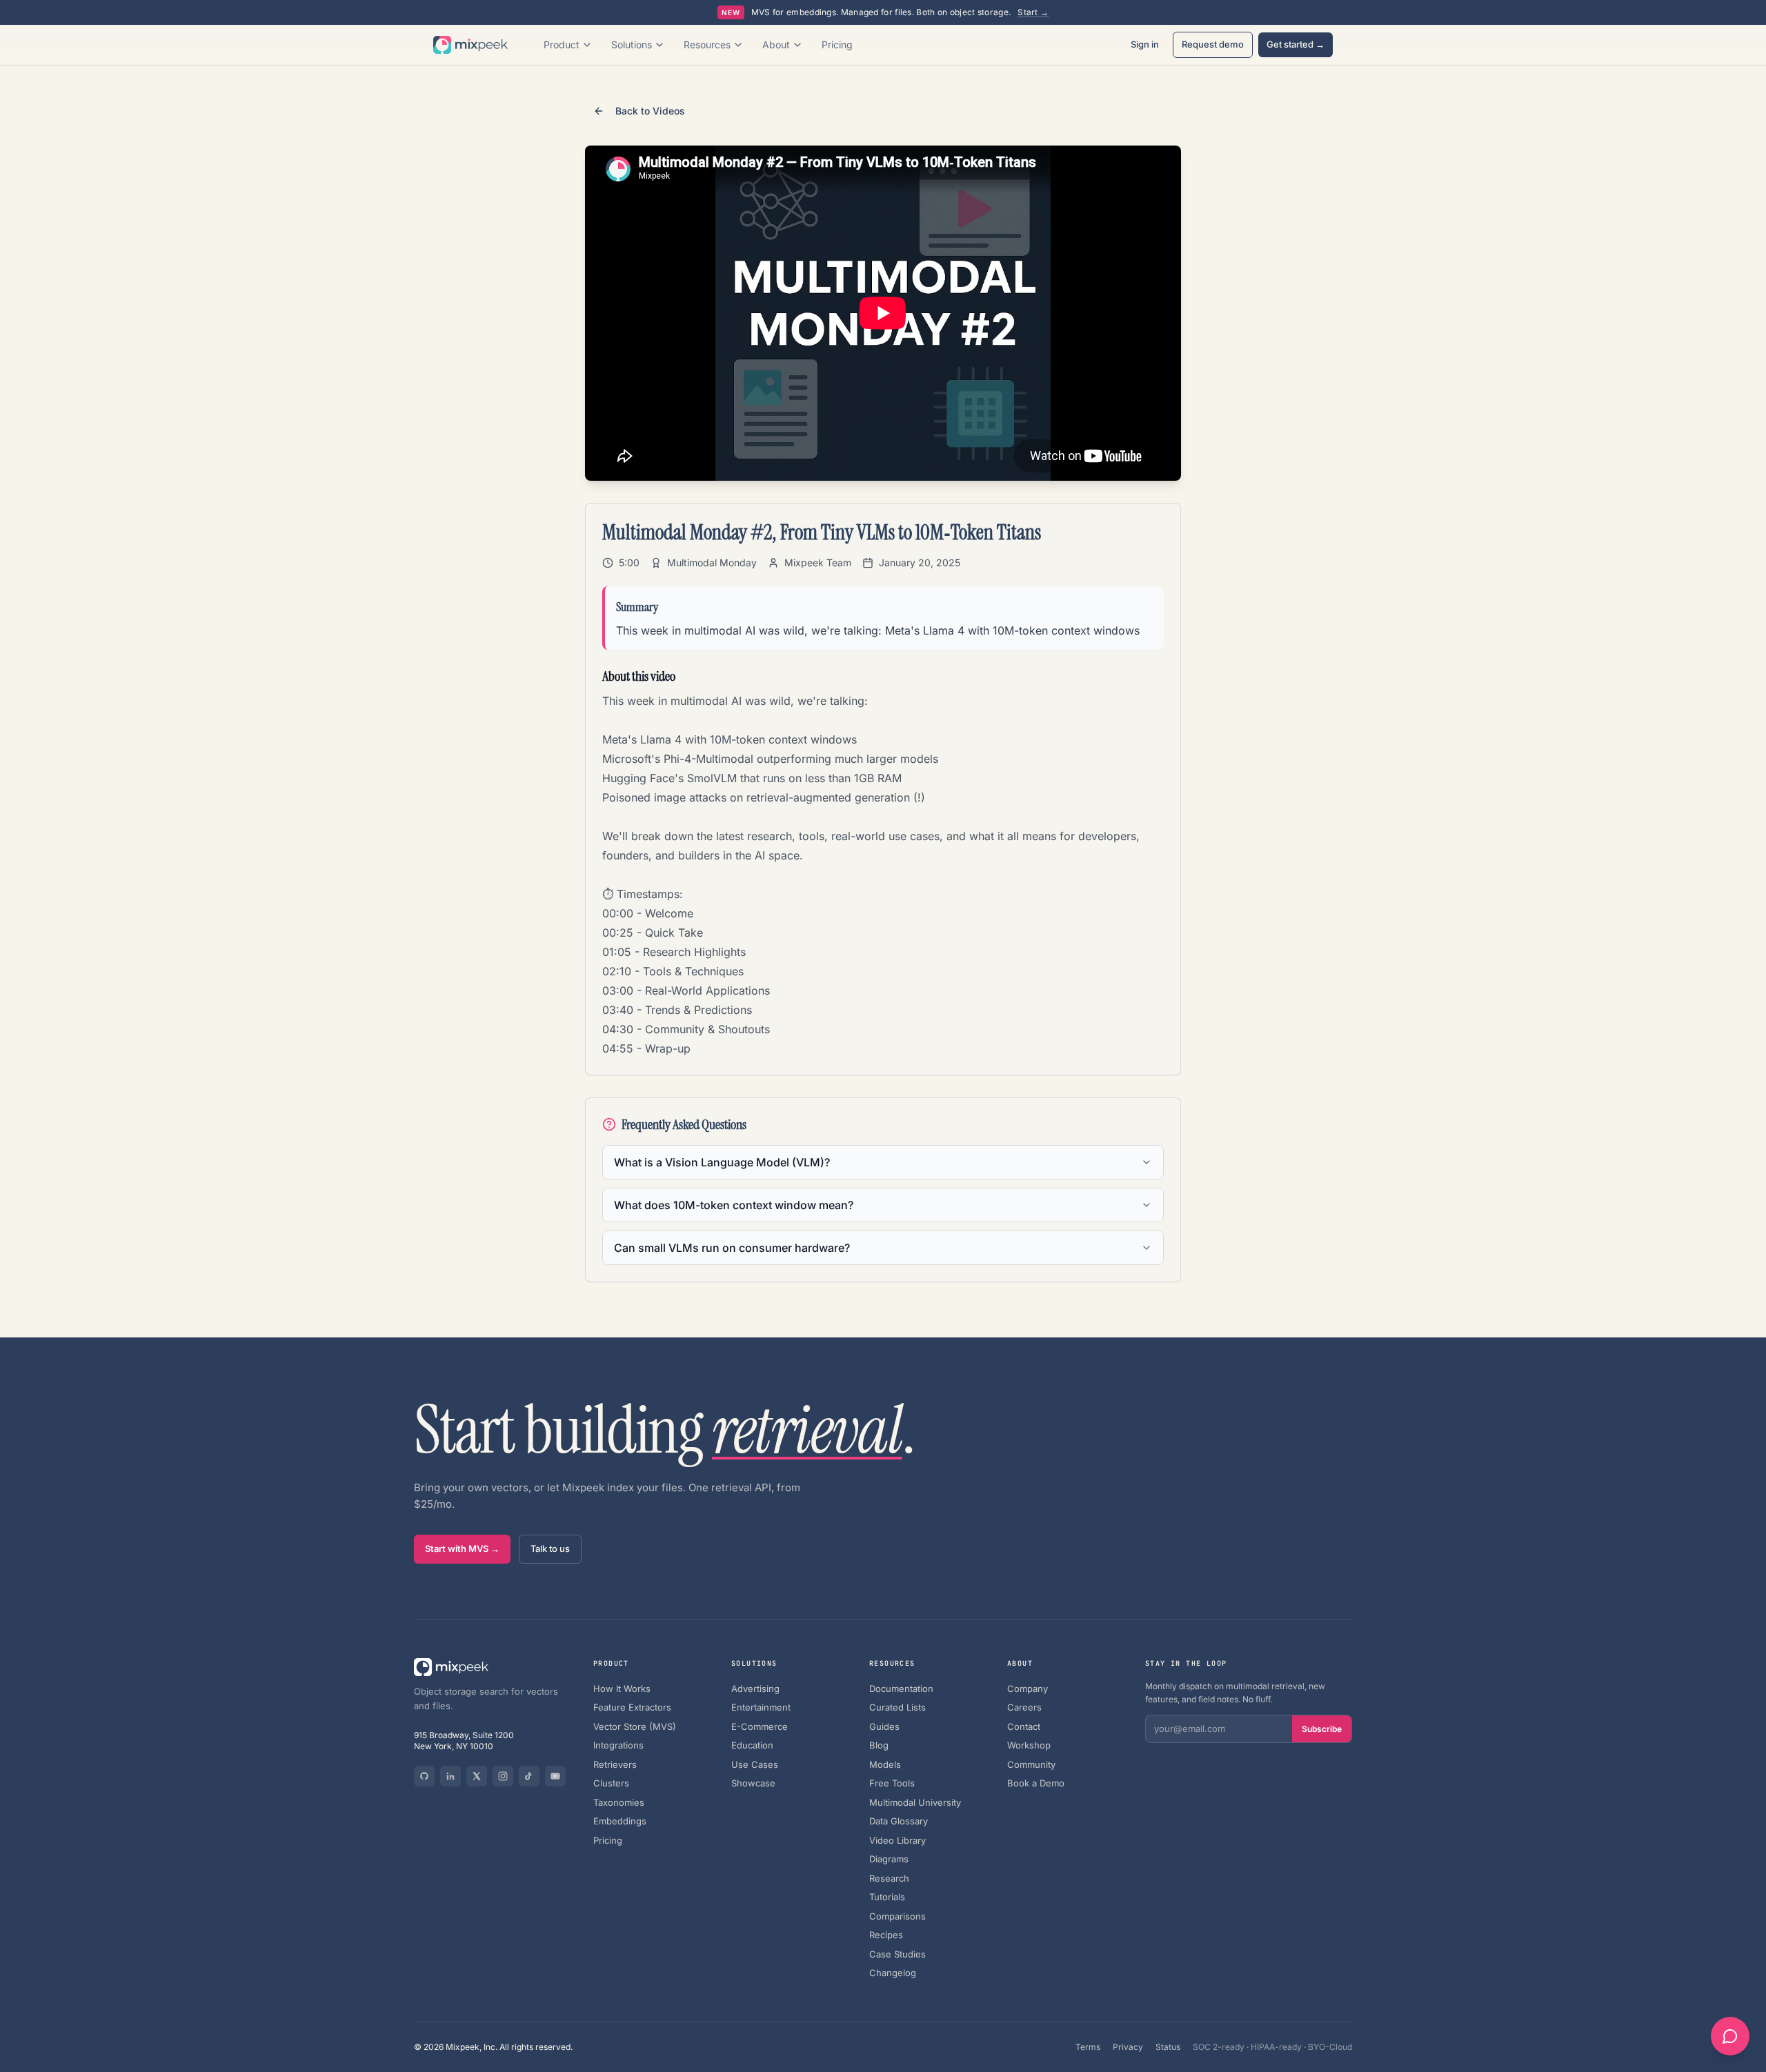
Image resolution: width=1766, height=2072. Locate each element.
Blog (879, 1745)
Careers (1024, 1707)
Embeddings (620, 1821)
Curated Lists (897, 1707)
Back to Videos (650, 111)
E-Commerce (760, 1726)
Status (1168, 2047)
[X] (477, 1776)
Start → (1033, 12)
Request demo (1213, 44)
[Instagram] (503, 1776)
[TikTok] (529, 1776)
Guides (884, 1726)
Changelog (893, 1973)
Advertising (755, 1689)
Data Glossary (899, 1821)
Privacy (1128, 2047)
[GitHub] (424, 1776)
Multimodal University (915, 1802)
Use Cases (755, 1764)
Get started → (1296, 44)
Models (885, 1764)
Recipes (886, 1935)
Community (1031, 1764)
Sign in (1145, 44)
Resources (707, 44)
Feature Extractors (632, 1707)
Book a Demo (1036, 1783)
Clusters (611, 1783)
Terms (1088, 2047)
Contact (1024, 1726)
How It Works (622, 1689)
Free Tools (892, 1783)
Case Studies (897, 1954)
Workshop (1029, 1745)
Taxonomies (619, 1802)
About (776, 44)
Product (562, 44)
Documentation (901, 1689)
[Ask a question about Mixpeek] (1730, 2036)
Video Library (897, 1840)
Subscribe (1322, 1729)
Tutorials (887, 1897)
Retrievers (615, 1764)
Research (889, 1878)
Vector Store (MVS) (635, 1726)
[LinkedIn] (450, 1776)
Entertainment (761, 1707)
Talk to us (550, 1548)
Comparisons (897, 1916)
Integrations (618, 1745)
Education (752, 1745)
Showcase (753, 1783)
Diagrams (889, 1859)
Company (1028, 1689)
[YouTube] (555, 1776)
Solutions (632, 44)
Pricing (837, 44)
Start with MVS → (462, 1548)
